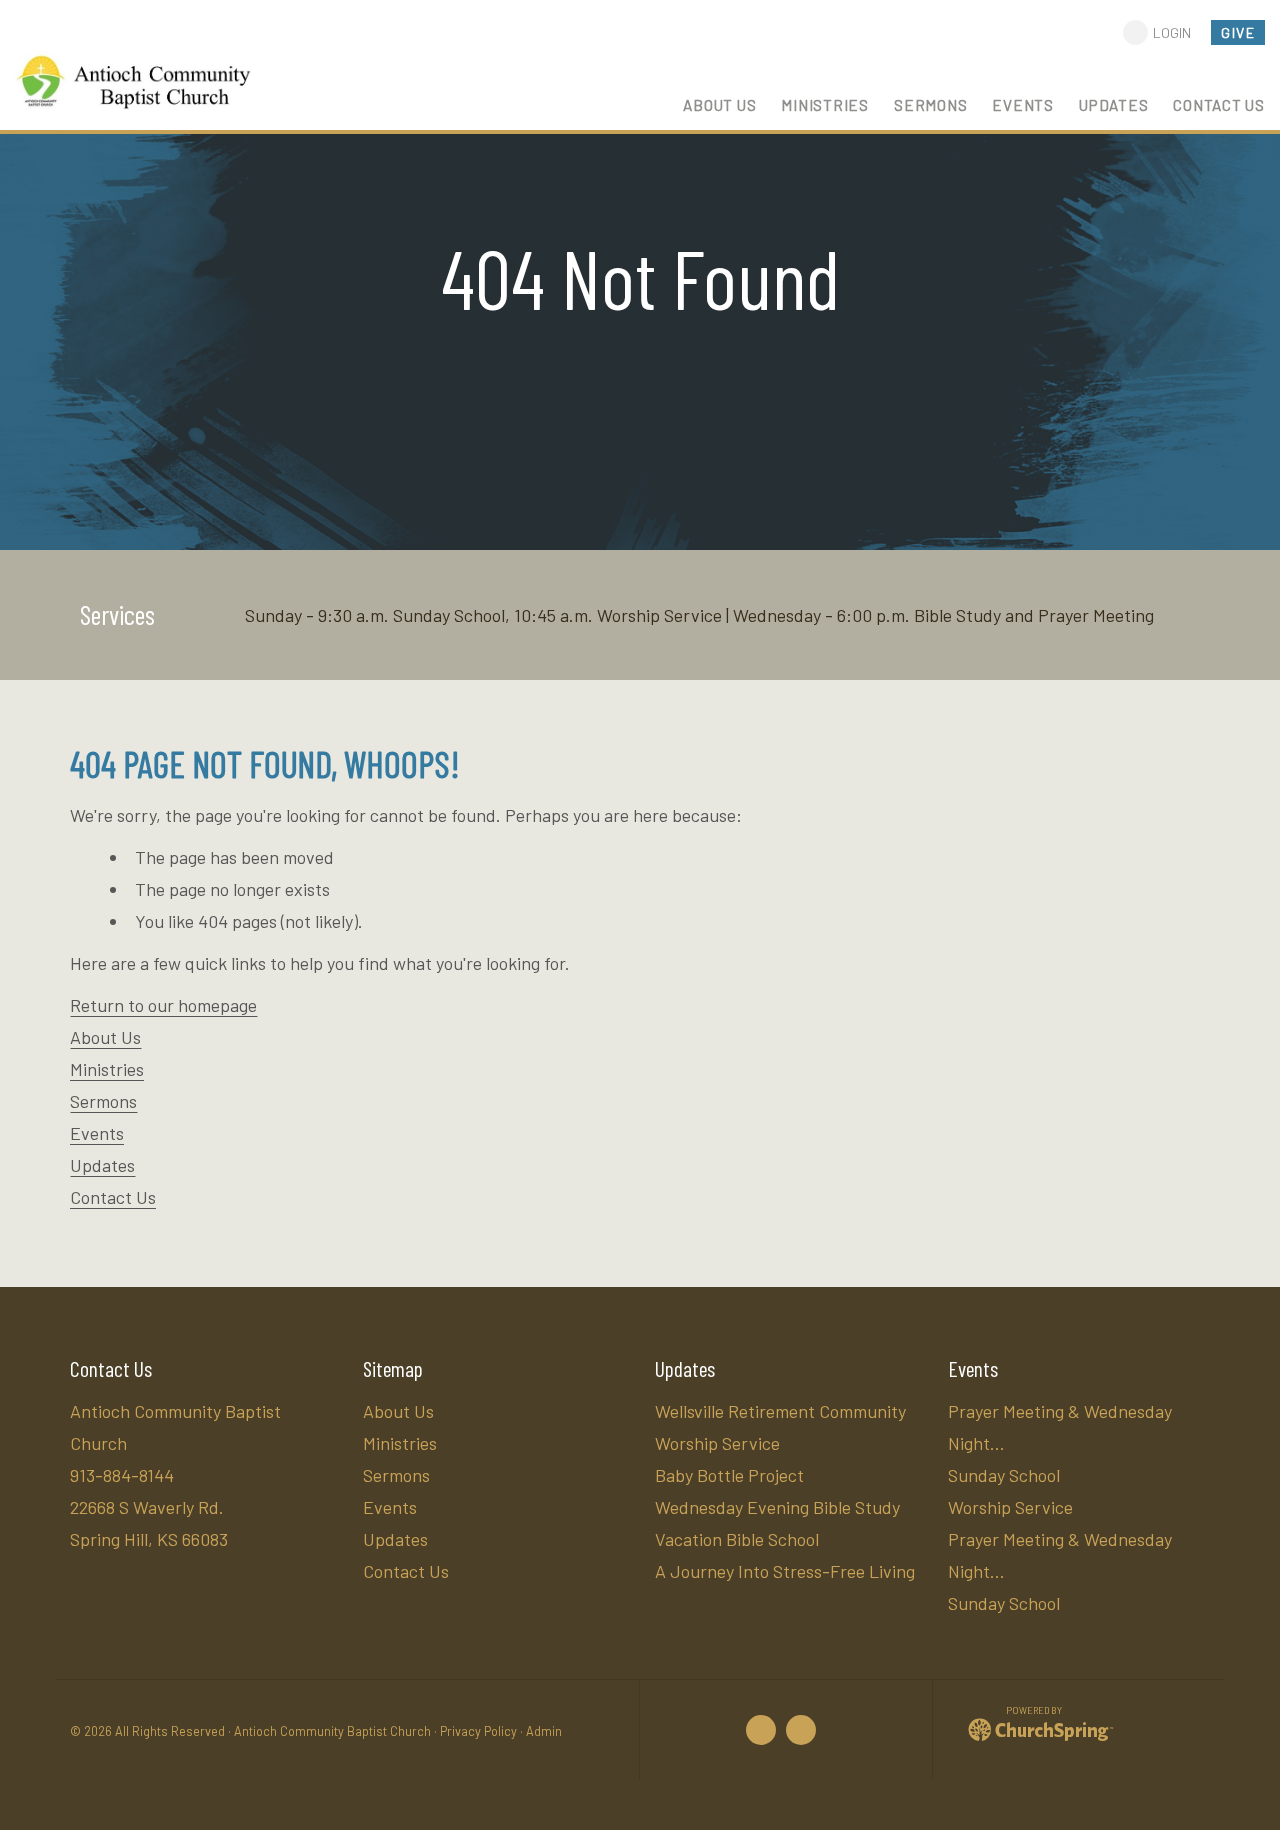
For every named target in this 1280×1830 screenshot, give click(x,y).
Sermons (103, 1101)
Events (97, 1133)
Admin (544, 1731)
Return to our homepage (163, 1005)
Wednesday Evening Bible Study (777, 1507)
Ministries (107, 1069)
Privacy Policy (478, 1731)
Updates (102, 1165)
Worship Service (1010, 1507)
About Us (105, 1037)
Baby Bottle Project (729, 1475)
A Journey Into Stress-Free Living (785, 1571)
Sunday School (1004, 1475)
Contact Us (113, 1197)
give (1238, 32)
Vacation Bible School (737, 1539)
